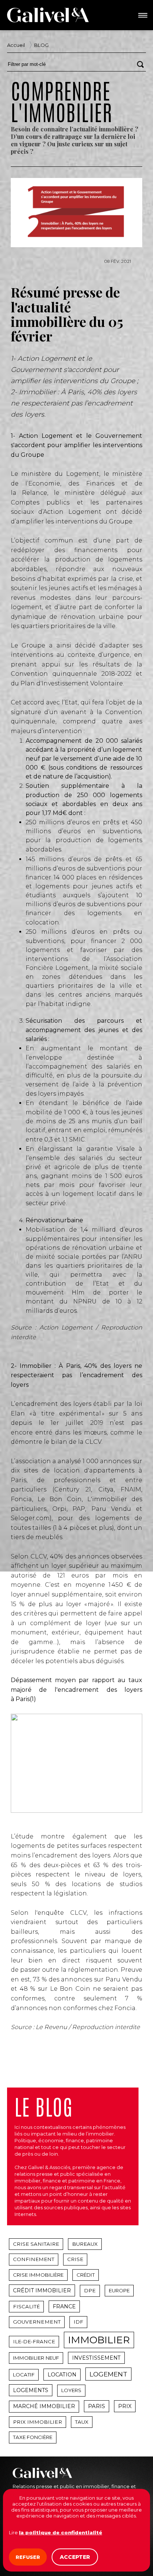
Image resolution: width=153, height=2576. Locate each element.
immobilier (99, 2340)
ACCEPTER (75, 2557)
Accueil (16, 45)
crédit (86, 2275)
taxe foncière (33, 2437)
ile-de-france (34, 2341)
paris (97, 2406)
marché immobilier (44, 2406)
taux (82, 2422)
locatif (24, 2375)
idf (78, 2322)
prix (125, 2406)
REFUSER (28, 2557)
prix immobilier (38, 2422)
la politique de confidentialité (61, 2532)
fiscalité (26, 2306)
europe (119, 2290)
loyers (71, 2390)
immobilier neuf (36, 2358)
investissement (96, 2358)
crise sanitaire (36, 2244)
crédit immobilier (42, 2290)
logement (108, 2374)
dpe (90, 2290)
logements (31, 2390)
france (64, 2306)
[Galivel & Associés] (48, 15)
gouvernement (37, 2322)
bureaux (85, 2244)
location (62, 2375)
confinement (34, 2259)
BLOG (41, 45)
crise (75, 2259)
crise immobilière (38, 2275)
